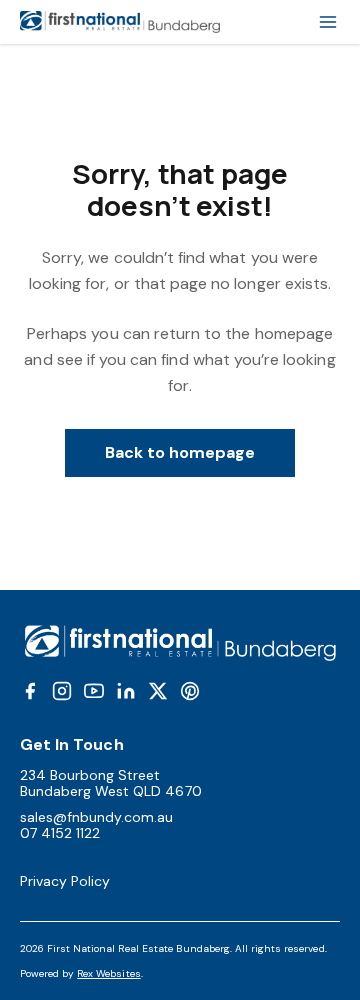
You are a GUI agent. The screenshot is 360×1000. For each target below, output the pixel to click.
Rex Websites (108, 973)
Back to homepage (180, 452)
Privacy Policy (65, 881)
